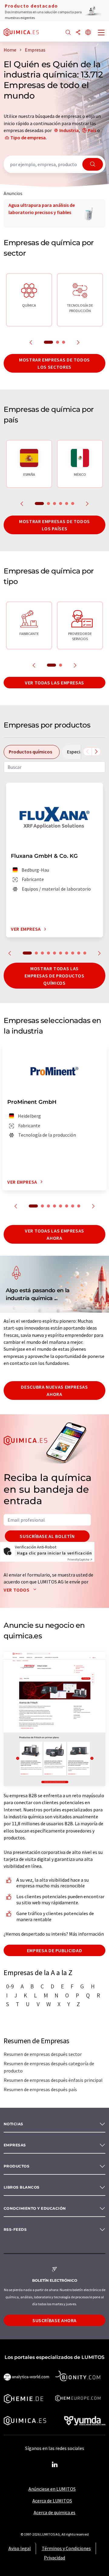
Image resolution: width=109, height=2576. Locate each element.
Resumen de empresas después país (40, 2089)
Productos (17, 2166)
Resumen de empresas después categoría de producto (49, 2067)
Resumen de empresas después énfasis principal (53, 2080)
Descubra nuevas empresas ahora (54, 1391)
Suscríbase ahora (54, 2320)
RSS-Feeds (15, 2229)
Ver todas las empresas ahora (54, 1234)
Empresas (15, 2145)
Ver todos (17, 1590)
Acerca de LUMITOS (52, 2501)
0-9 (10, 1986)
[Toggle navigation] (101, 33)
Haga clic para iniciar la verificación (54, 1553)
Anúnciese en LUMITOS (52, 2489)
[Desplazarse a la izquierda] (88, 752)
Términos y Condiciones (66, 2548)
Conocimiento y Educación (35, 2208)
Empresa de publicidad (54, 1950)
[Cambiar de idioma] (88, 33)
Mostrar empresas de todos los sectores (54, 363)
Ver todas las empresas (54, 683)
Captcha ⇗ (80, 1559)
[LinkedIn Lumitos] (54, 2465)
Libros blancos (22, 2187)
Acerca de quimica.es (54, 2512)
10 (85, 953)
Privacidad (54, 2558)
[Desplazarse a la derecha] (96, 752)
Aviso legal (20, 2548)
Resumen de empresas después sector (43, 2054)
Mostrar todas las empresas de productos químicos (54, 976)
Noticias (13, 2124)
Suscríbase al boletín (47, 1536)
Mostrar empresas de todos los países (54, 525)
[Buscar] (68, 33)
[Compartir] (78, 33)
